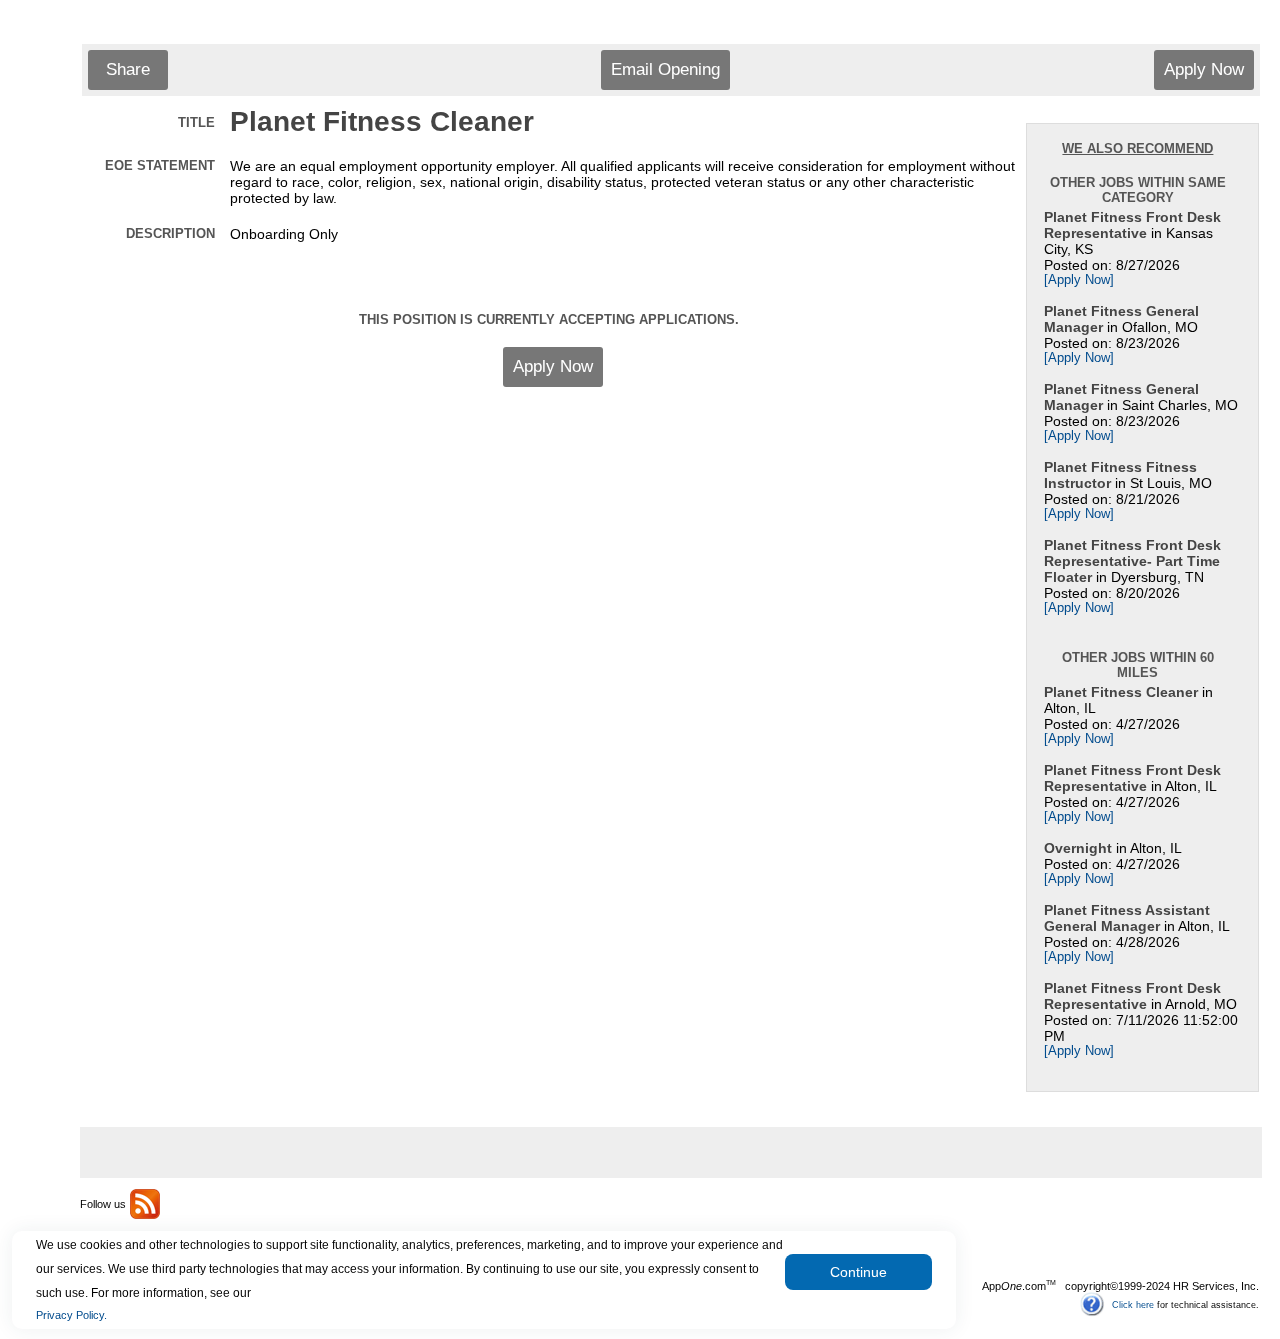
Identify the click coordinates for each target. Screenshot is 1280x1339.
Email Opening (665, 69)
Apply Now (1204, 69)
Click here (1133, 1304)
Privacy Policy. (71, 1315)
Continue (858, 1272)
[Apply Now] (1079, 280)
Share (128, 69)
